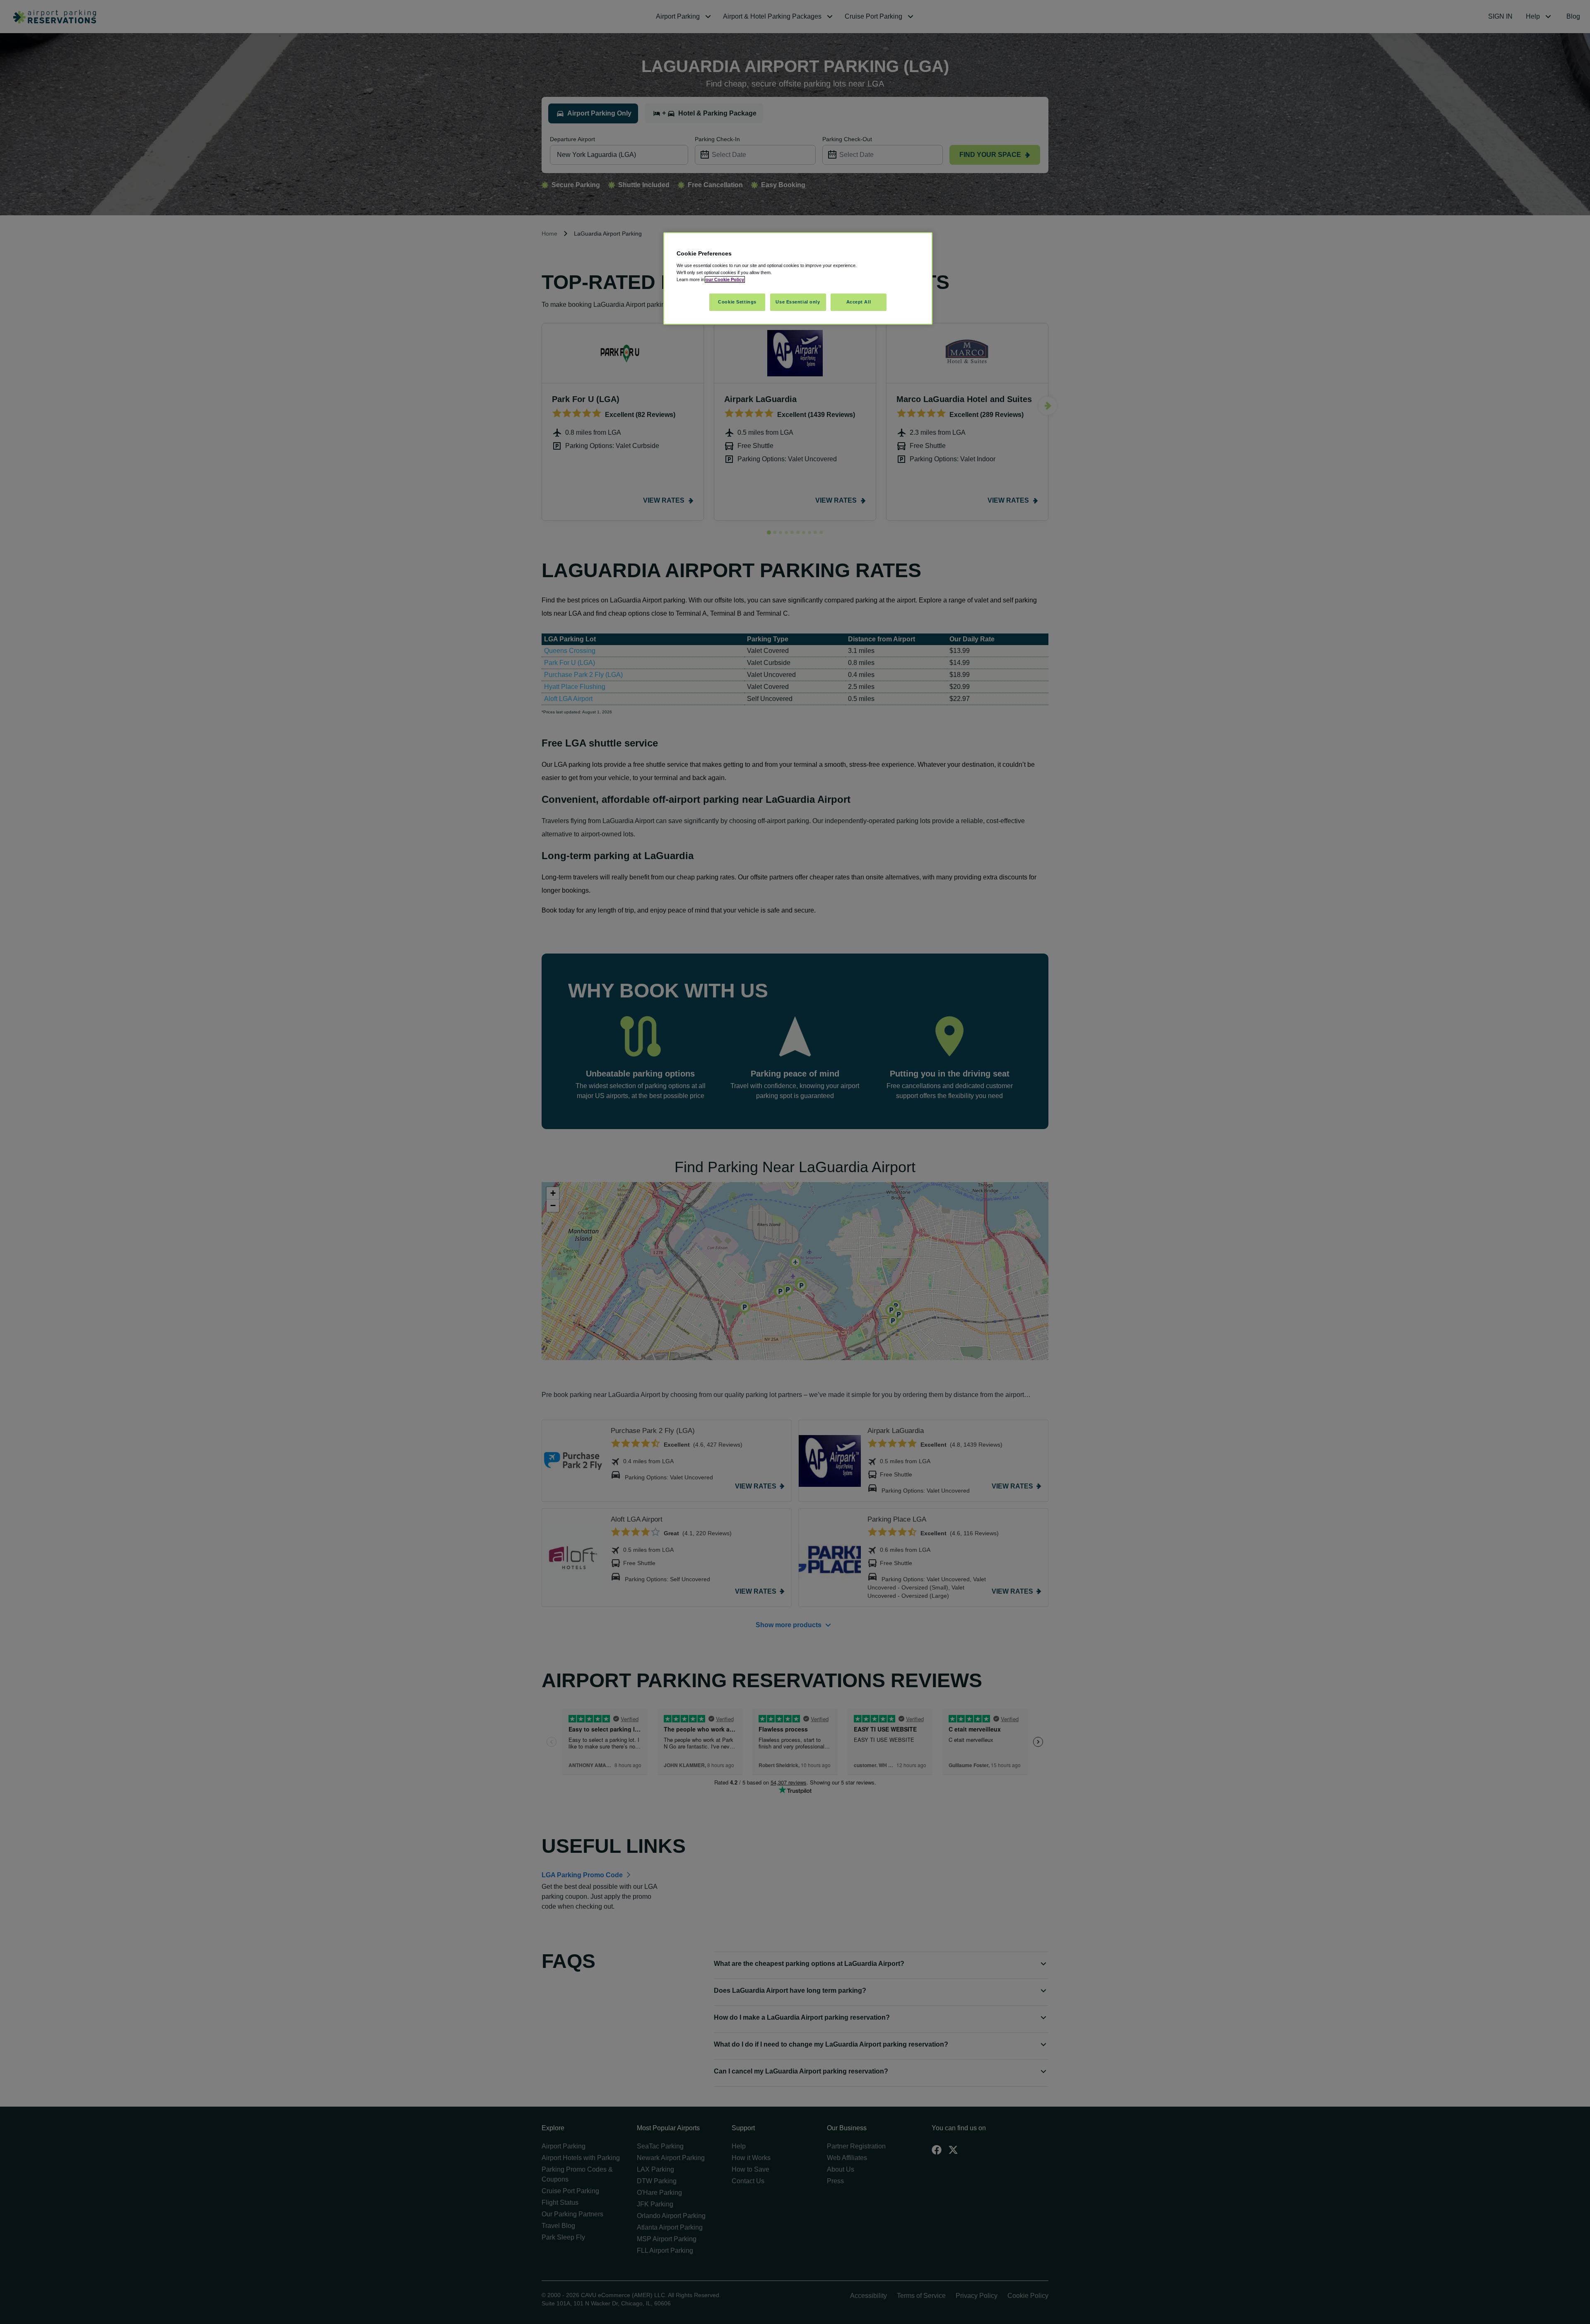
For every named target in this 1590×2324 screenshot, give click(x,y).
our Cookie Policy (725, 279)
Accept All (859, 302)
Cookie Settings (737, 302)
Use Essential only (798, 302)
